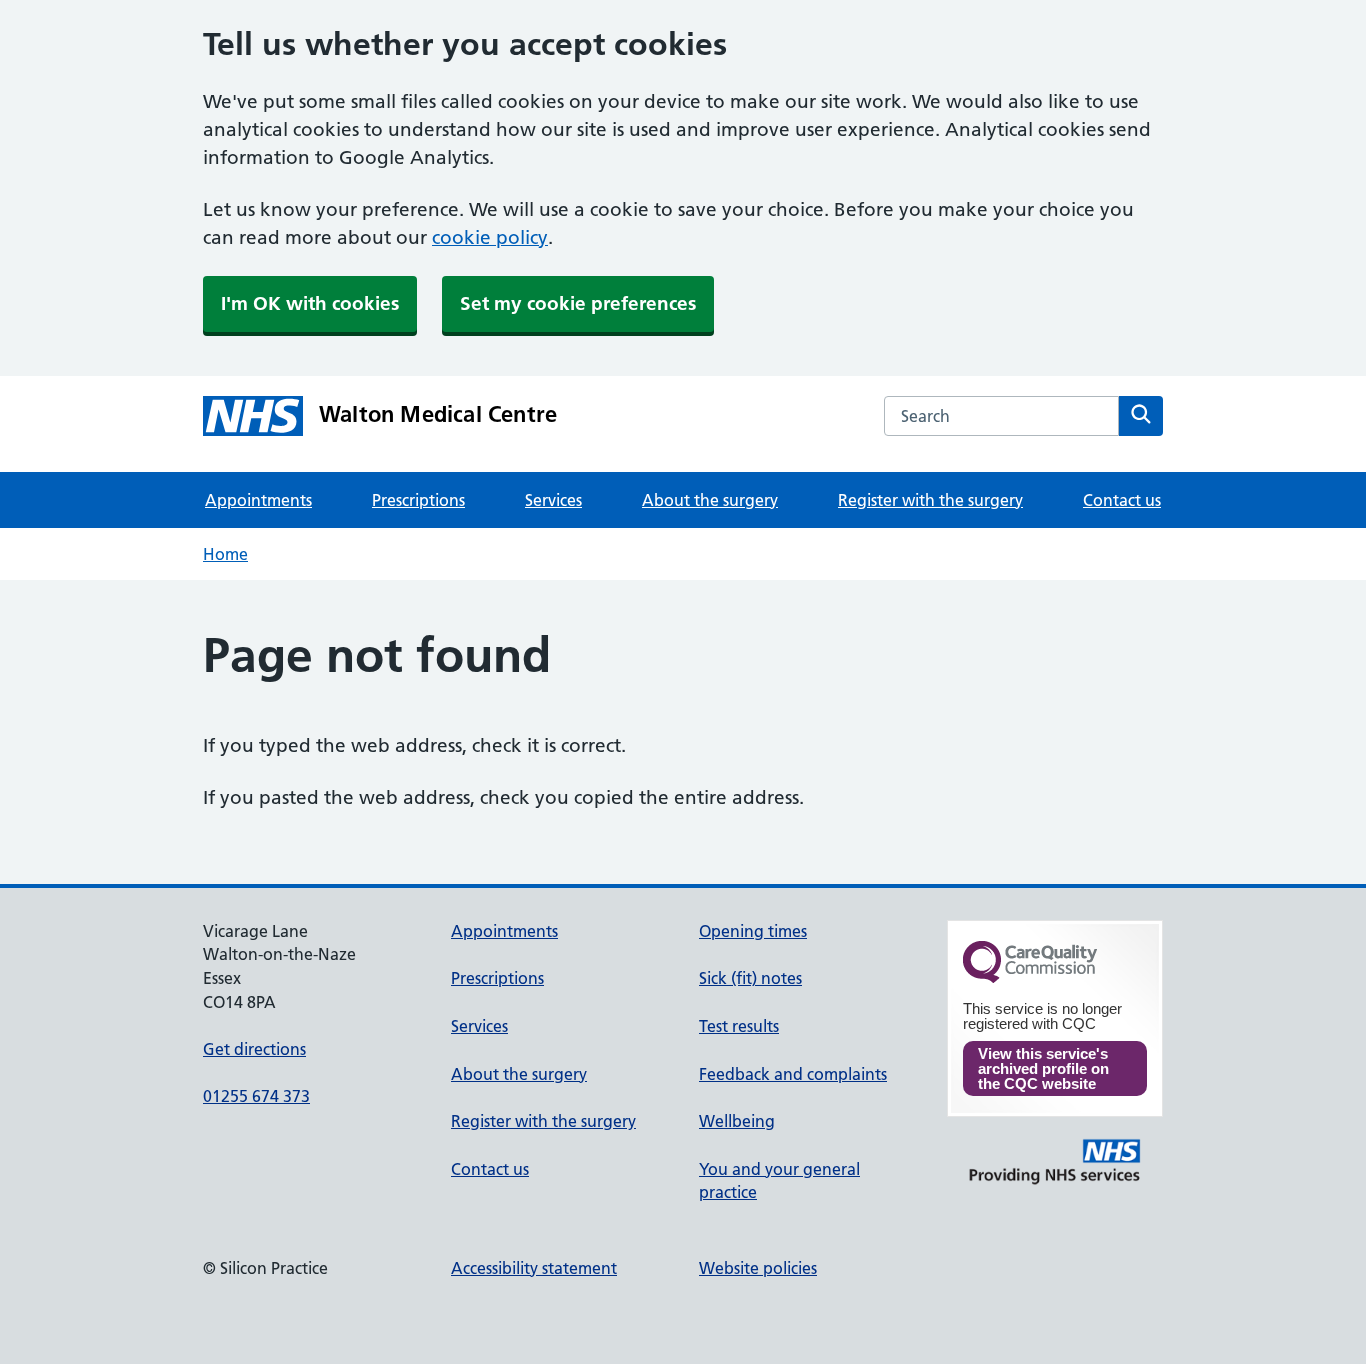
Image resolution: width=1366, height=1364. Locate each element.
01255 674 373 (256, 1096)
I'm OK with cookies (310, 303)
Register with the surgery (930, 500)
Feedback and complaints (793, 1074)
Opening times (753, 931)
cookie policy (490, 237)
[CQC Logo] (1030, 978)
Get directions (254, 1049)
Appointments (258, 500)
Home (225, 554)
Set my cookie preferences (578, 303)
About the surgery (710, 500)
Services (553, 500)
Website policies (758, 1268)
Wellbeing (737, 1121)
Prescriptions (418, 500)
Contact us (1122, 500)
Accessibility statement (534, 1268)
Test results (739, 1026)
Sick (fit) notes (750, 978)
